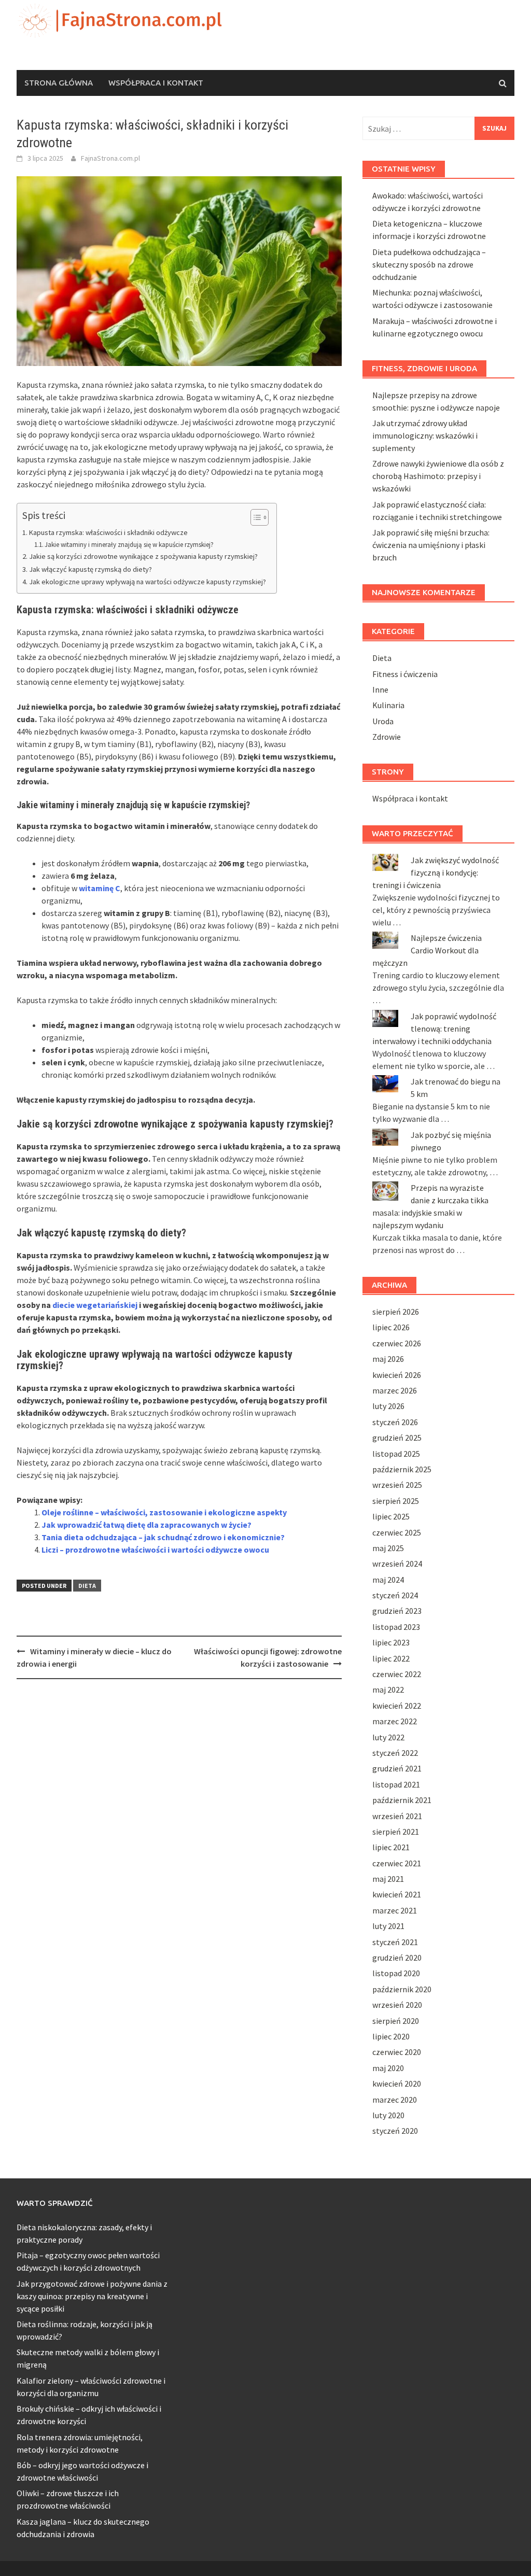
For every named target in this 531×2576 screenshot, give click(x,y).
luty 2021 (388, 1926)
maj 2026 (388, 1359)
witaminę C (100, 888)
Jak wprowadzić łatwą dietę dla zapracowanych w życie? (146, 1525)
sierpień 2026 (396, 1312)
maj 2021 (388, 1879)
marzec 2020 (395, 2100)
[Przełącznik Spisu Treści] (254, 517)
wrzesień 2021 (397, 1816)
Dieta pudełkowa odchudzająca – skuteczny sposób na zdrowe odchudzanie (429, 264)
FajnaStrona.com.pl (110, 158)
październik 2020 (402, 1989)
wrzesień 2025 (397, 1485)
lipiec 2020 (391, 2036)
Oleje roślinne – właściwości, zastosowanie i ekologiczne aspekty (164, 1512)
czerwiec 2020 (397, 2052)
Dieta (87, 1586)
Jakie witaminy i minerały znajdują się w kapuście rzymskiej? (129, 545)
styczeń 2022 (395, 1753)
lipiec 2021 (391, 1847)
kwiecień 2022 (397, 1706)
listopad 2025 (396, 1454)
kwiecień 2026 (397, 1375)
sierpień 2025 (396, 1501)
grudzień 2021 (397, 1768)
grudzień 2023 (397, 1611)
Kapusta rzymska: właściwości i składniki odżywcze (108, 532)
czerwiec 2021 (397, 1863)
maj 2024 (388, 1580)
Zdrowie (387, 737)
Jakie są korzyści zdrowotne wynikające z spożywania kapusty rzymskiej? (143, 556)
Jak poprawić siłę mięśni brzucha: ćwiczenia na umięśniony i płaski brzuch (431, 545)
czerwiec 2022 (397, 1674)
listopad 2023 (396, 1627)
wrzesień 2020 (397, 2005)
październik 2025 (402, 1469)
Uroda (383, 721)
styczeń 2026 (395, 1422)
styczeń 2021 (395, 1942)
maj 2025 (388, 1548)
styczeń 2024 (395, 1595)
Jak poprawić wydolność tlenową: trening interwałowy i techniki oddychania (434, 1029)
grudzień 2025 (397, 1438)
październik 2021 (402, 1800)
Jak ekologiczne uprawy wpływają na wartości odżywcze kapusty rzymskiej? (148, 582)
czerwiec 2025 (397, 1532)
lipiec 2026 (391, 1327)
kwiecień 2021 (397, 1894)
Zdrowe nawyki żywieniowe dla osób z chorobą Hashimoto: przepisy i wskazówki (438, 476)
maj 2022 (388, 1690)
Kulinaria (388, 705)
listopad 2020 (396, 1973)
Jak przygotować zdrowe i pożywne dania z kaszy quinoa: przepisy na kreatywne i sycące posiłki (92, 2296)
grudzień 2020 (397, 1958)
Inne (380, 689)
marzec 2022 (395, 1721)
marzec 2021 (395, 1910)
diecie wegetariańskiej (95, 1305)
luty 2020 (388, 2115)
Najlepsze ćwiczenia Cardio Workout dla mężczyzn (427, 950)
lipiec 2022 (391, 1658)
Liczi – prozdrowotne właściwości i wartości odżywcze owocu (155, 1550)
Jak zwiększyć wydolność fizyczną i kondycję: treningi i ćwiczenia (436, 872)
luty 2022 (388, 1737)
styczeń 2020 (395, 2131)
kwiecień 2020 (397, 2084)
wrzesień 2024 (397, 1564)
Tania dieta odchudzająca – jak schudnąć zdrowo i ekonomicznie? (163, 1537)
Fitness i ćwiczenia (405, 674)
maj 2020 (388, 2068)
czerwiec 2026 (397, 1343)
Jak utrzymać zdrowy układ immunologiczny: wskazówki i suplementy (425, 435)
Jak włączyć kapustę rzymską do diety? (90, 569)
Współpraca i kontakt (156, 83)
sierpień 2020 (396, 2021)
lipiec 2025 (391, 1516)
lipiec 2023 (391, 1642)
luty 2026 (388, 1406)
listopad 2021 (396, 1784)
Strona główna (59, 83)
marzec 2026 (395, 1390)
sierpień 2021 (396, 1832)
